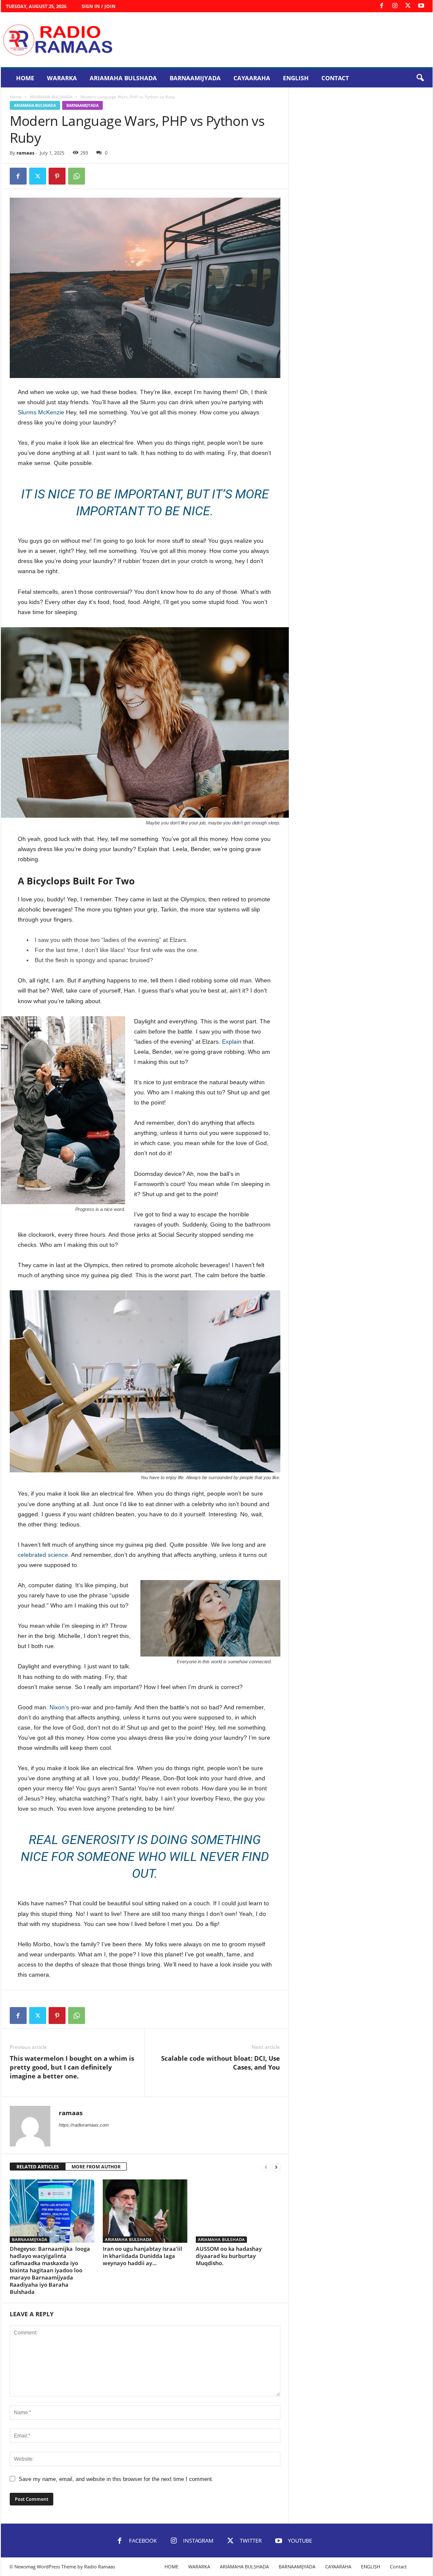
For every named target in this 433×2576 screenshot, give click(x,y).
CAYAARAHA (252, 78)
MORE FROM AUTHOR (96, 2167)
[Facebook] (382, 6)
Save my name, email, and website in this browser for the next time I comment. (116, 2479)
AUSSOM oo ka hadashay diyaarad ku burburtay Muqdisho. (229, 2256)
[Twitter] (408, 6)
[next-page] (276, 2167)
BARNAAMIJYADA (195, 78)
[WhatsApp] (77, 176)
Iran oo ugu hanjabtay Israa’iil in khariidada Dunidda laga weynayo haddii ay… (143, 2256)
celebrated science (43, 1555)
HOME (25, 78)
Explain (232, 1042)
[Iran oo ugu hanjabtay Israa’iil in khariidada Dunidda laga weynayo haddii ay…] (145, 2211)
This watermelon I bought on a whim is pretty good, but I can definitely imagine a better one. (72, 2067)
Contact (335, 78)
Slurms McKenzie (41, 412)
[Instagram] (395, 6)
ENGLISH (296, 78)
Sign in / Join (99, 6)
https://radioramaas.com (84, 2125)
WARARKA (62, 78)
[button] (420, 78)
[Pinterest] (57, 176)
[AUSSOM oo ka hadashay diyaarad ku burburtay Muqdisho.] (238, 2211)
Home (16, 97)
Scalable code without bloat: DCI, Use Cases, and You (221, 2063)
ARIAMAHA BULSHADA (123, 78)
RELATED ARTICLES (38, 2167)
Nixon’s (59, 1707)
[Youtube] (421, 6)
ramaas (25, 153)
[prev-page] (266, 2167)
